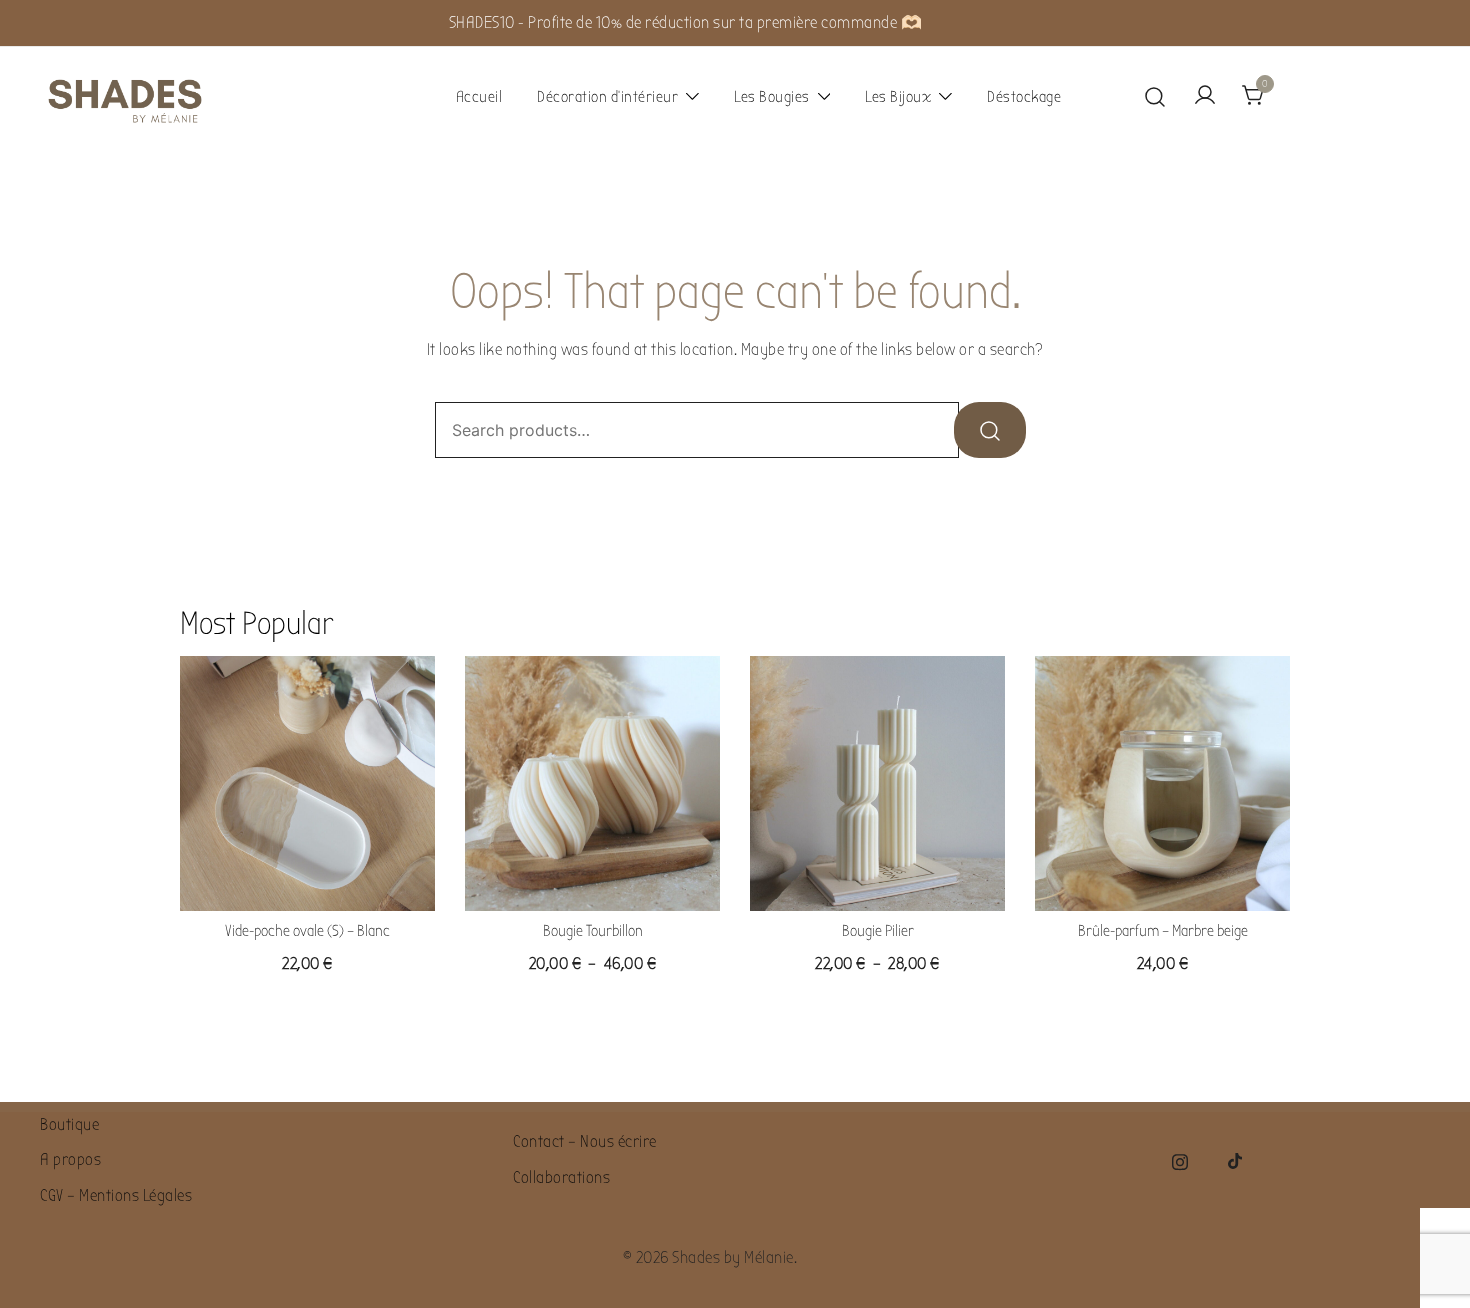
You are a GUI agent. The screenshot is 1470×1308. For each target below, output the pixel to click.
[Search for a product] (1155, 96)
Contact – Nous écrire (585, 1141)
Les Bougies (772, 97)
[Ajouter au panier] (308, 879)
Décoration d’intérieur (607, 97)
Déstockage (1024, 97)
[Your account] (1205, 96)
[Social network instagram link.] (1180, 1159)
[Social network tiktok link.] (1236, 1159)
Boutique (69, 1124)
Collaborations (561, 1177)
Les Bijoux (898, 97)
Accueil (479, 97)
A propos (70, 1159)
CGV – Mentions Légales (116, 1195)
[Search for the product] (990, 430)
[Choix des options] (593, 879)
